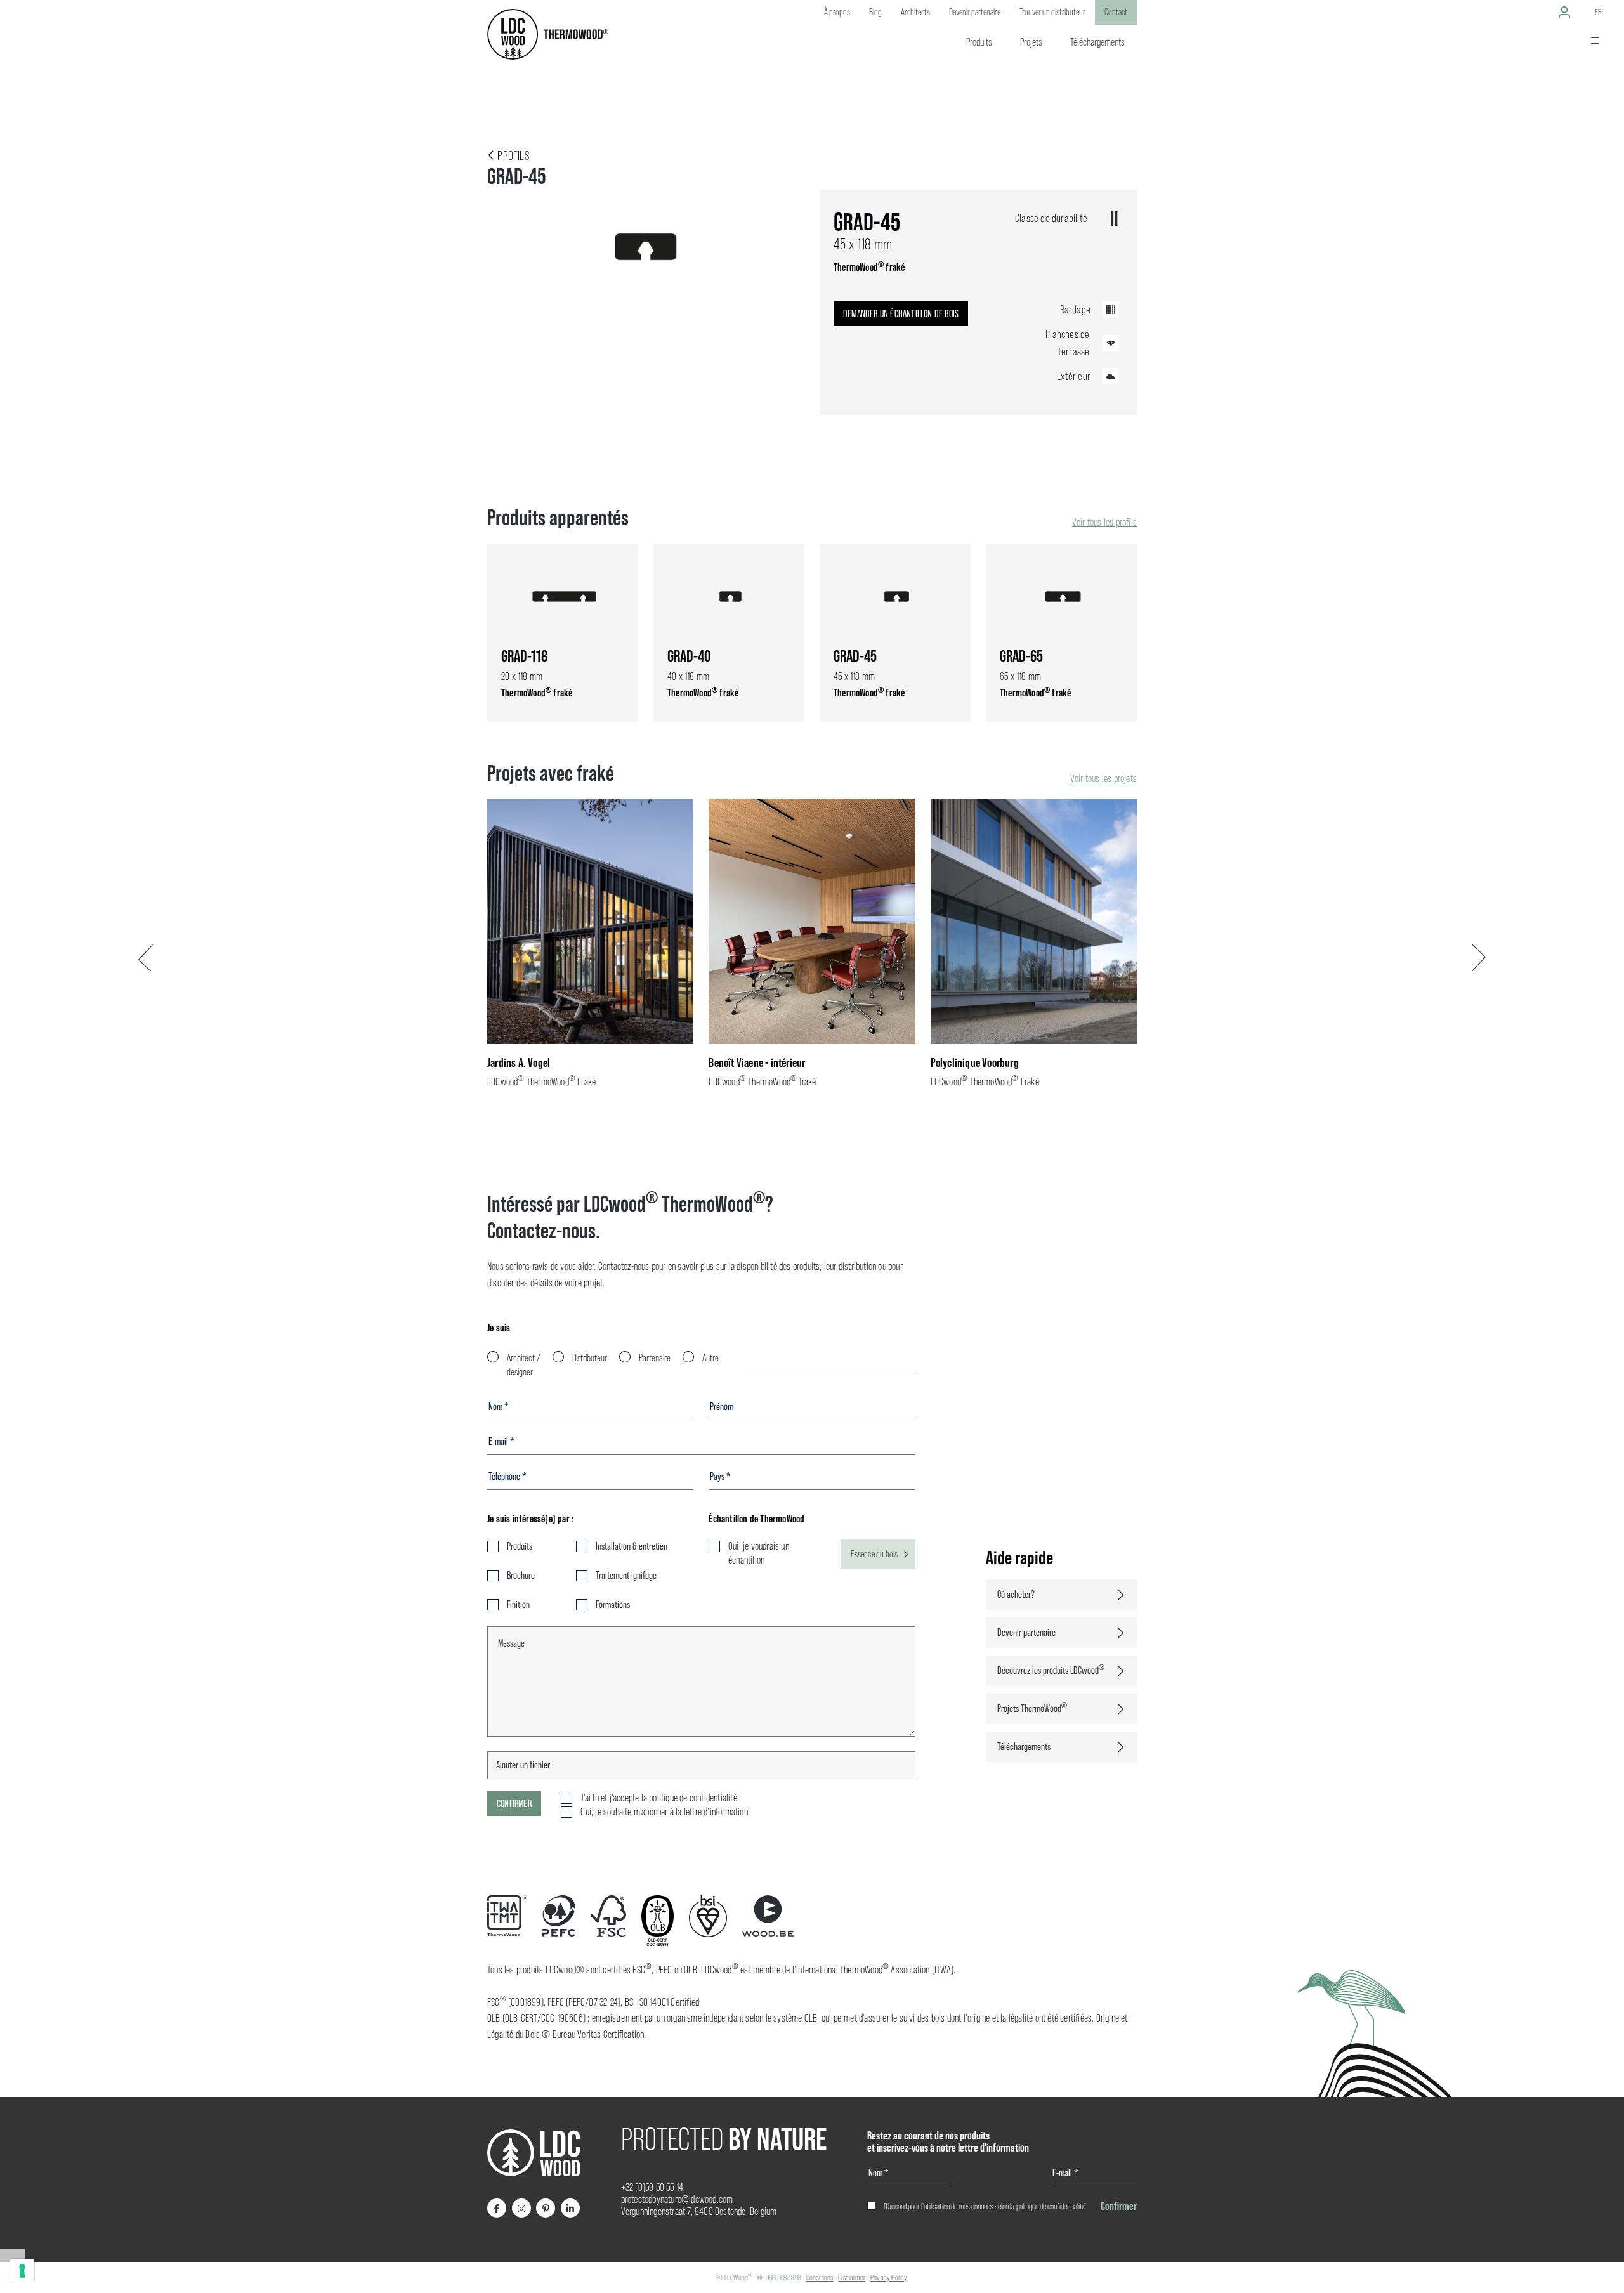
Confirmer (514, 1804)
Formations (613, 1604)
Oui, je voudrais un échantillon (759, 1553)
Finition (518, 1604)
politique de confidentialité (1051, 2206)
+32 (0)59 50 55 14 (652, 2187)
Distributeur (590, 1358)
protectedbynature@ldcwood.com (677, 2199)
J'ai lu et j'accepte (658, 1798)
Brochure (521, 1575)
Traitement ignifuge (626, 1575)
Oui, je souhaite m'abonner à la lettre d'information (664, 1812)
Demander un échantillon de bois (901, 314)
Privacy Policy (889, 2277)
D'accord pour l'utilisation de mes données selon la (985, 2206)
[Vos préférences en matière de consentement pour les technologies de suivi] (22, 2271)
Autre (710, 1358)
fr (1598, 12)
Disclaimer (852, 2277)
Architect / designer (524, 1365)
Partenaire (655, 1358)
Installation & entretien (632, 1546)
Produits (520, 1546)
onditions (822, 2277)
